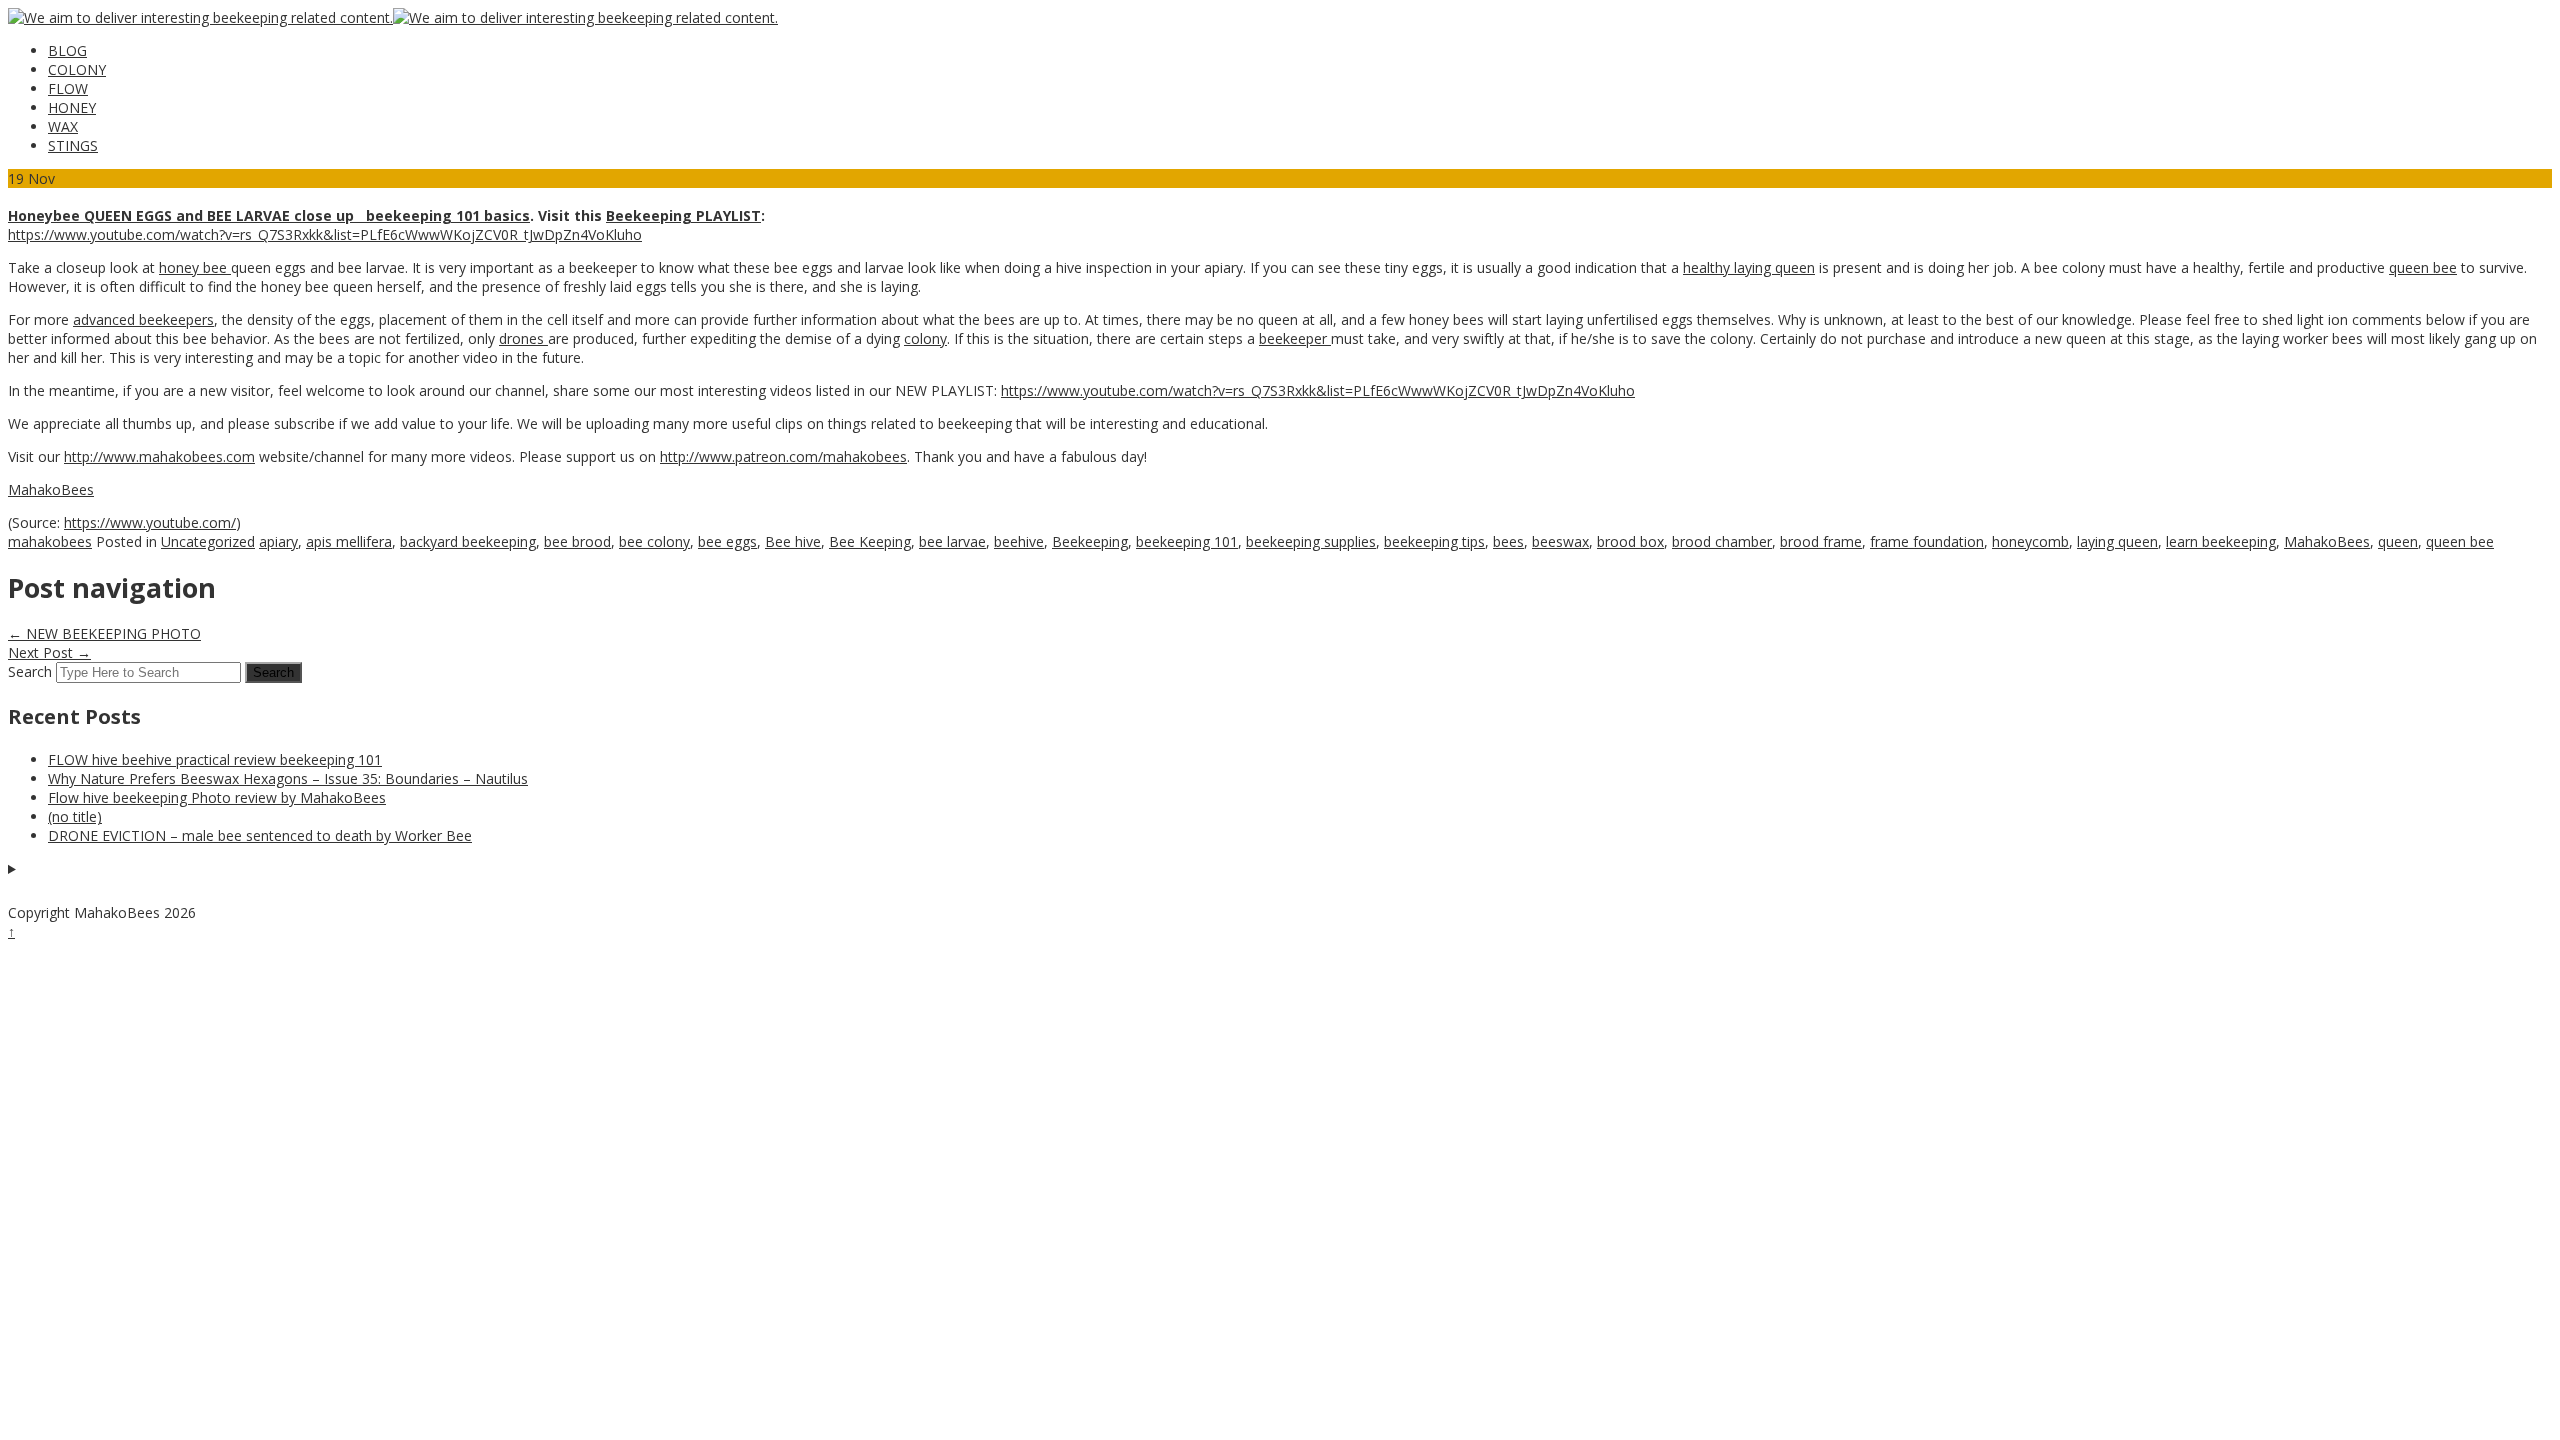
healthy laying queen (1749, 267)
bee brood (577, 541)
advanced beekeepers (143, 319)
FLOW (68, 88)
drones (523, 338)
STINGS (73, 145)
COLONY (77, 69)
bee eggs (727, 541)
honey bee (195, 267)
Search (30, 671)
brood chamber (1722, 541)
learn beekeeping (2221, 541)
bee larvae (952, 541)
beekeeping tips (1434, 541)
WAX (63, 126)
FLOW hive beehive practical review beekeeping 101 (215, 759)
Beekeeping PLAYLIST (683, 215)
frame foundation (1927, 541)
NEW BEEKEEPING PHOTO (104, 633)
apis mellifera (349, 541)
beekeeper (1295, 338)
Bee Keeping (870, 541)
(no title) (75, 816)
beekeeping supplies (1311, 541)
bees (1508, 541)
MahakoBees (51, 489)
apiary (278, 541)
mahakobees (50, 541)
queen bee (2423, 267)
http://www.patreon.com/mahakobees (783, 456)
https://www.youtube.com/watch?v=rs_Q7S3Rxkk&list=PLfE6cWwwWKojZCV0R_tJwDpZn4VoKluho (325, 234)
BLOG (67, 50)
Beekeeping (1090, 541)
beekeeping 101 (1187, 541)
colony (925, 338)
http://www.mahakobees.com (159, 456)
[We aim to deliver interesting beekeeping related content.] (200, 17)
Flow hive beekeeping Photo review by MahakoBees (217, 797)
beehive (1019, 541)
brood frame (1821, 541)
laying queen (2117, 541)
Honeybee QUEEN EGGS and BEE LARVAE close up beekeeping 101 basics (269, 215)
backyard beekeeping (468, 541)
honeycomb (2030, 541)
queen (2398, 541)
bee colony (654, 541)
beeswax (1560, 541)
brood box (1630, 541)
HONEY (72, 107)
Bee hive (793, 541)
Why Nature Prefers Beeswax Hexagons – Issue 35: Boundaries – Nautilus (288, 778)
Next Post (49, 652)
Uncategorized (208, 541)
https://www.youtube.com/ (150, 522)
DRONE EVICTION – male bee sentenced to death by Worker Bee (260, 835)
